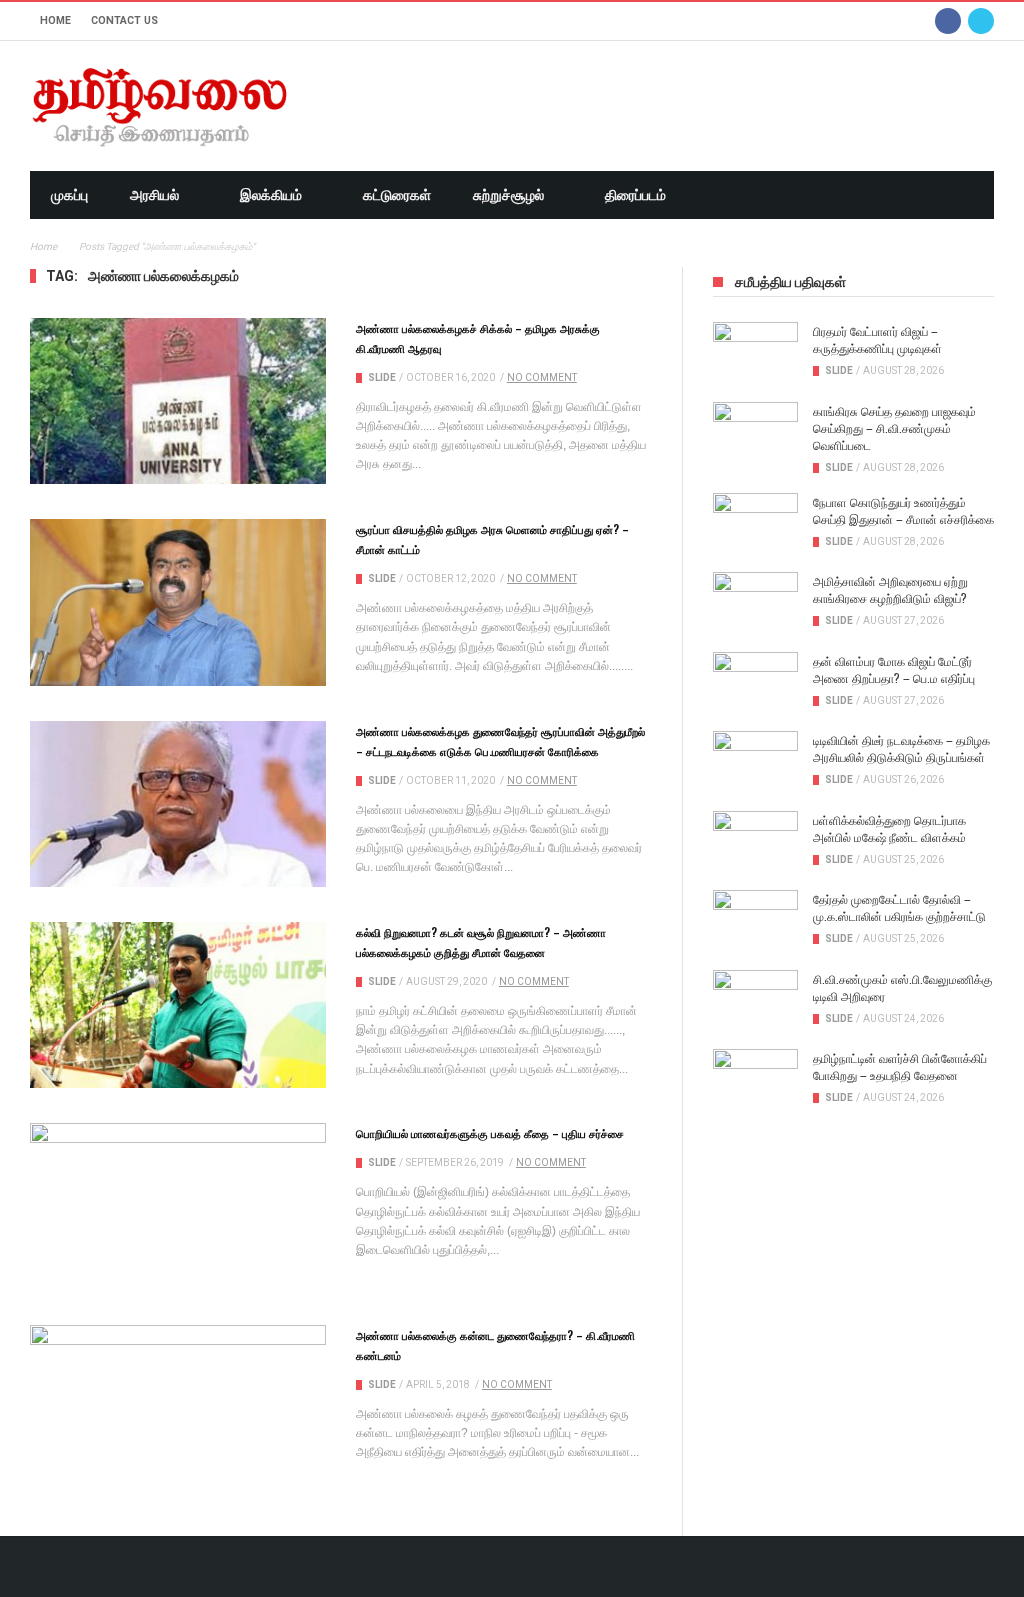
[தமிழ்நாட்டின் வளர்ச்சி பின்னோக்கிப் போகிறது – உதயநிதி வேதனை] (755, 1079)
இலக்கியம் (271, 195)
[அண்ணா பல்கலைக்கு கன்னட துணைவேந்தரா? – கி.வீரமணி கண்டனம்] (178, 1408)
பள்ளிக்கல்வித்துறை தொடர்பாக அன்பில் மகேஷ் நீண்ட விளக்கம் (889, 828)
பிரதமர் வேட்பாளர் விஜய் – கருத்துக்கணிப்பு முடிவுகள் (877, 339)
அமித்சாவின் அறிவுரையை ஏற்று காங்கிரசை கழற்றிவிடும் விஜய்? (890, 589)
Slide (382, 377)
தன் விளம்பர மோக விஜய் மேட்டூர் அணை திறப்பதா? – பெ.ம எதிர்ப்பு (894, 669)
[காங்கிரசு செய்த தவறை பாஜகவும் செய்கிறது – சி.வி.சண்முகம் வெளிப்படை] (755, 432)
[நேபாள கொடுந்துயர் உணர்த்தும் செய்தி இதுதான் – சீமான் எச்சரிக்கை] (755, 523)
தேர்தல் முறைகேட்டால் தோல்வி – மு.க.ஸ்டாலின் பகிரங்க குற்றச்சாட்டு (899, 907)
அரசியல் (154, 195)
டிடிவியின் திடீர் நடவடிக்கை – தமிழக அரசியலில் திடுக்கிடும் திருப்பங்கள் (901, 748)
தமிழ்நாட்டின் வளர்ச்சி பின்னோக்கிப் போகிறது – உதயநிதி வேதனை (900, 1066)
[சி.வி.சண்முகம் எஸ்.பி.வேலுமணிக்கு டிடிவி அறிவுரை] (755, 1000)
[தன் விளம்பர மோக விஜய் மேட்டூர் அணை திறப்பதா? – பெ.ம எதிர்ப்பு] (755, 682)
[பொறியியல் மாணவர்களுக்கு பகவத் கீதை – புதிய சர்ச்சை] (178, 1206)
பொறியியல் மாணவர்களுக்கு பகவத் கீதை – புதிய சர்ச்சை (490, 1133)
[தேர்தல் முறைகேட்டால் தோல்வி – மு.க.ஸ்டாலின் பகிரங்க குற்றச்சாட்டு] (755, 920)
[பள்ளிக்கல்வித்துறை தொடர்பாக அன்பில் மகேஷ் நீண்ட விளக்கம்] (755, 841)
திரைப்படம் (635, 195)
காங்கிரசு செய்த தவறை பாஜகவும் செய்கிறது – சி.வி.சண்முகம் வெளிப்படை (894, 427)
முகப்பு (69, 195)
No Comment (542, 377)
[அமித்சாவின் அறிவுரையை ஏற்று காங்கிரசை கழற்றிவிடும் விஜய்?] (755, 602)
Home (55, 20)
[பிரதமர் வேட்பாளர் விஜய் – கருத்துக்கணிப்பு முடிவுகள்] (755, 352)
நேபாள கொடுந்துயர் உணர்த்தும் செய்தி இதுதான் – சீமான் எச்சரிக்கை (903, 510)
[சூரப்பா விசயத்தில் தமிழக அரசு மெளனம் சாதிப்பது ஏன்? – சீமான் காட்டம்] (178, 602)
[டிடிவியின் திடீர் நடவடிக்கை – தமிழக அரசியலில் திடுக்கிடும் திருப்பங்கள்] (755, 761)
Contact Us (124, 20)
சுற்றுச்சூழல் (508, 195)
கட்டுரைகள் (397, 195)
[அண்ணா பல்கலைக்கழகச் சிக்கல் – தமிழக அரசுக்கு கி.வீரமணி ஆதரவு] (178, 401)
